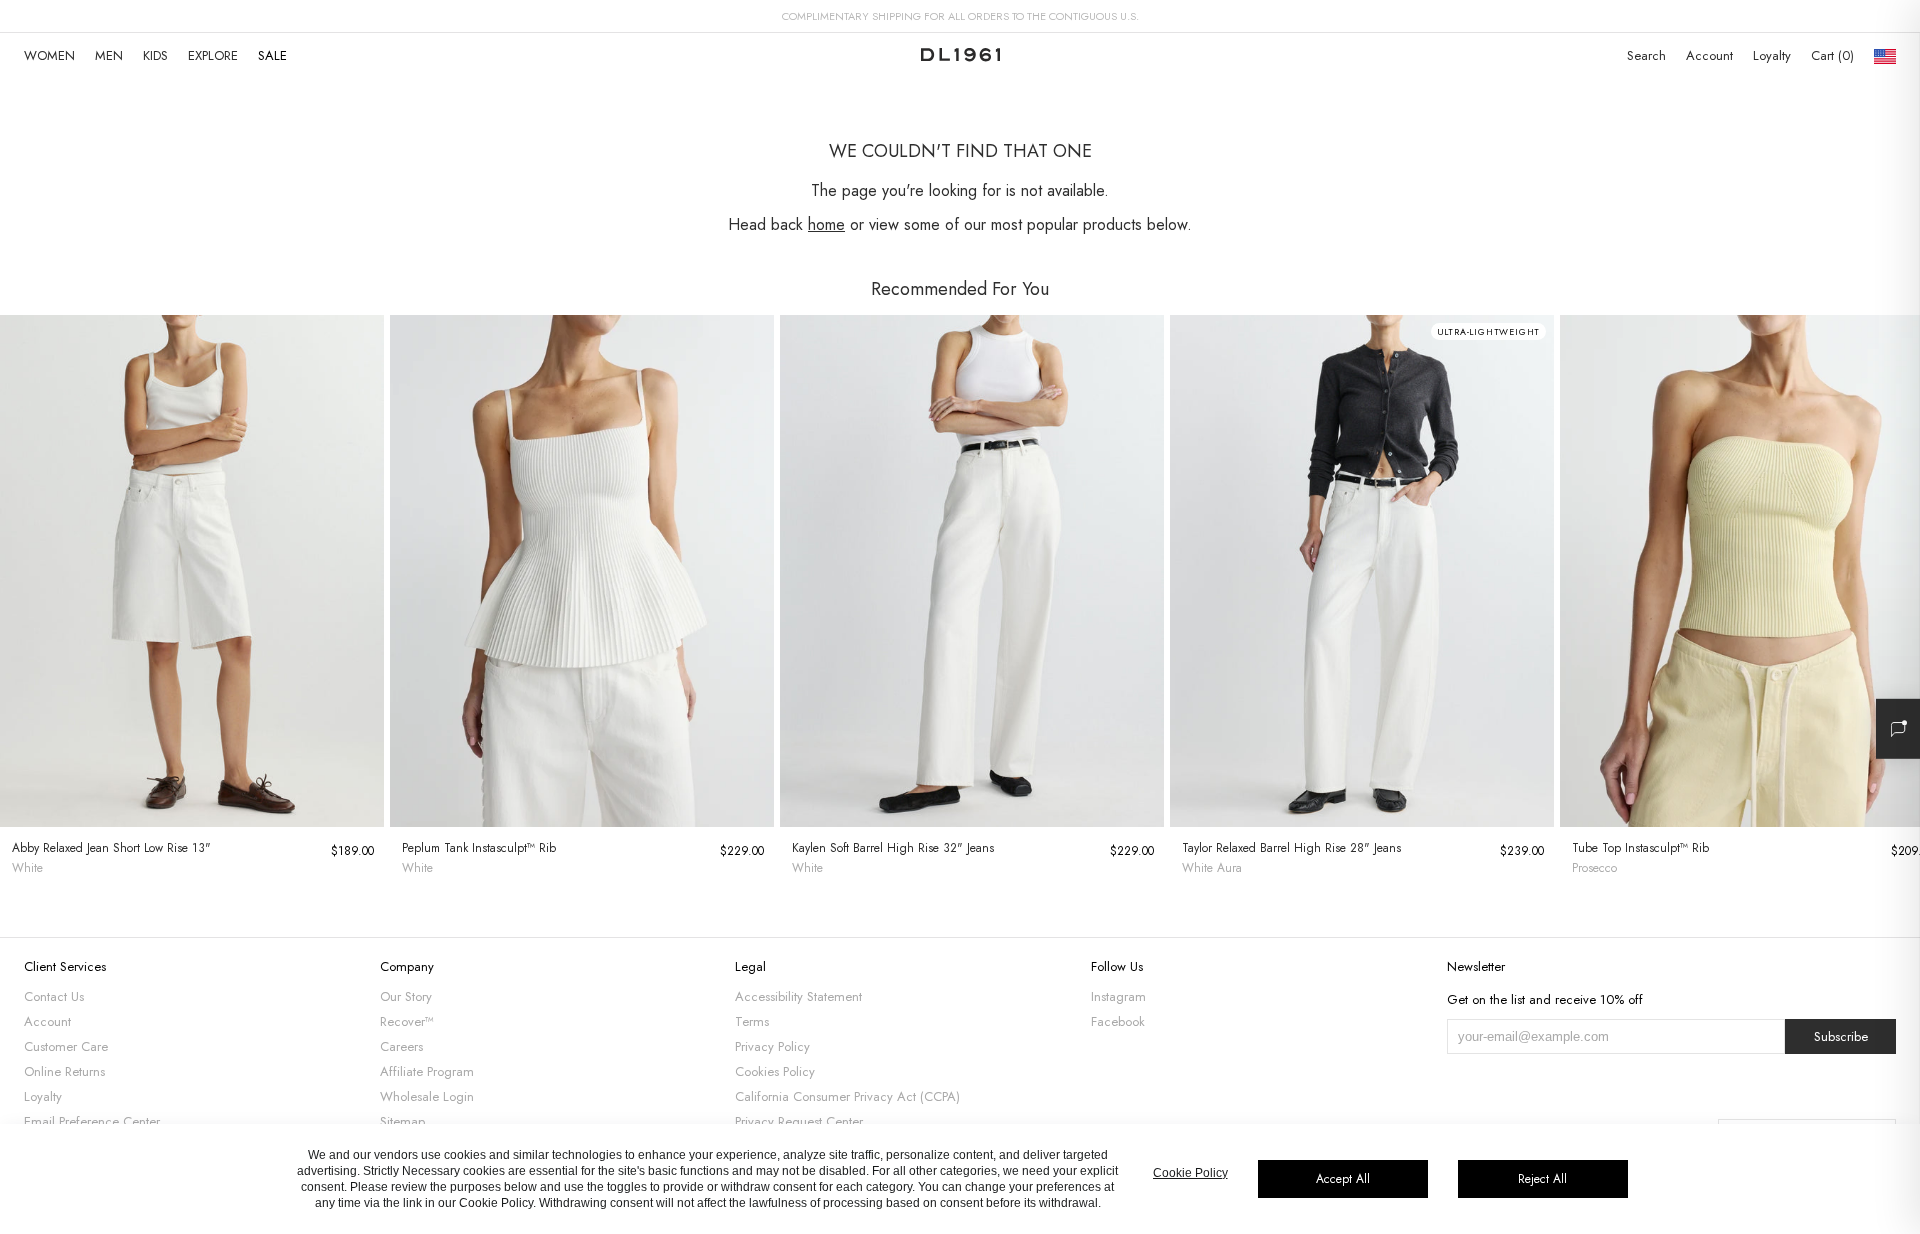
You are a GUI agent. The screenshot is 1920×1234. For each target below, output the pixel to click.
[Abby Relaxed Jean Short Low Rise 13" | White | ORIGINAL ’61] (192, 571)
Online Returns (64, 1071)
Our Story (406, 996)
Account (1709, 55)
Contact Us (54, 996)
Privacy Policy (772, 1046)
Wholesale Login (427, 1096)
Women (49, 55)
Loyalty (1772, 55)
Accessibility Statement (798, 996)
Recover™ (407, 1021)
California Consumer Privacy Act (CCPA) (847, 1096)
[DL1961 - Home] (960, 56)
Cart (1830, 55)
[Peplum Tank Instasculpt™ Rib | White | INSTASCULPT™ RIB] (582, 571)
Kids (155, 55)
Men (109, 55)
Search (1646, 55)
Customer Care (66, 1046)
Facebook (1118, 1021)
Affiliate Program (427, 1071)
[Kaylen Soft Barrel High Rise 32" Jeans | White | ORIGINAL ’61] (972, 571)
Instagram (1118, 996)
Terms (752, 1021)
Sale (272, 55)
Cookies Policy (775, 1071)
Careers (401, 1046)
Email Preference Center (92, 1121)
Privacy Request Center (799, 1121)
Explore (213, 55)
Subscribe (1841, 1036)
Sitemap (402, 1121)
